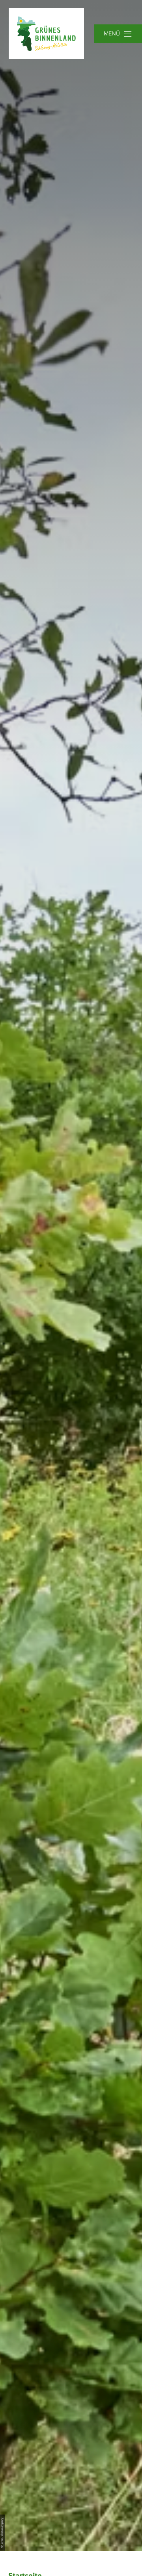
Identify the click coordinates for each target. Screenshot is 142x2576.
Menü (112, 34)
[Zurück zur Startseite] (46, 34)
